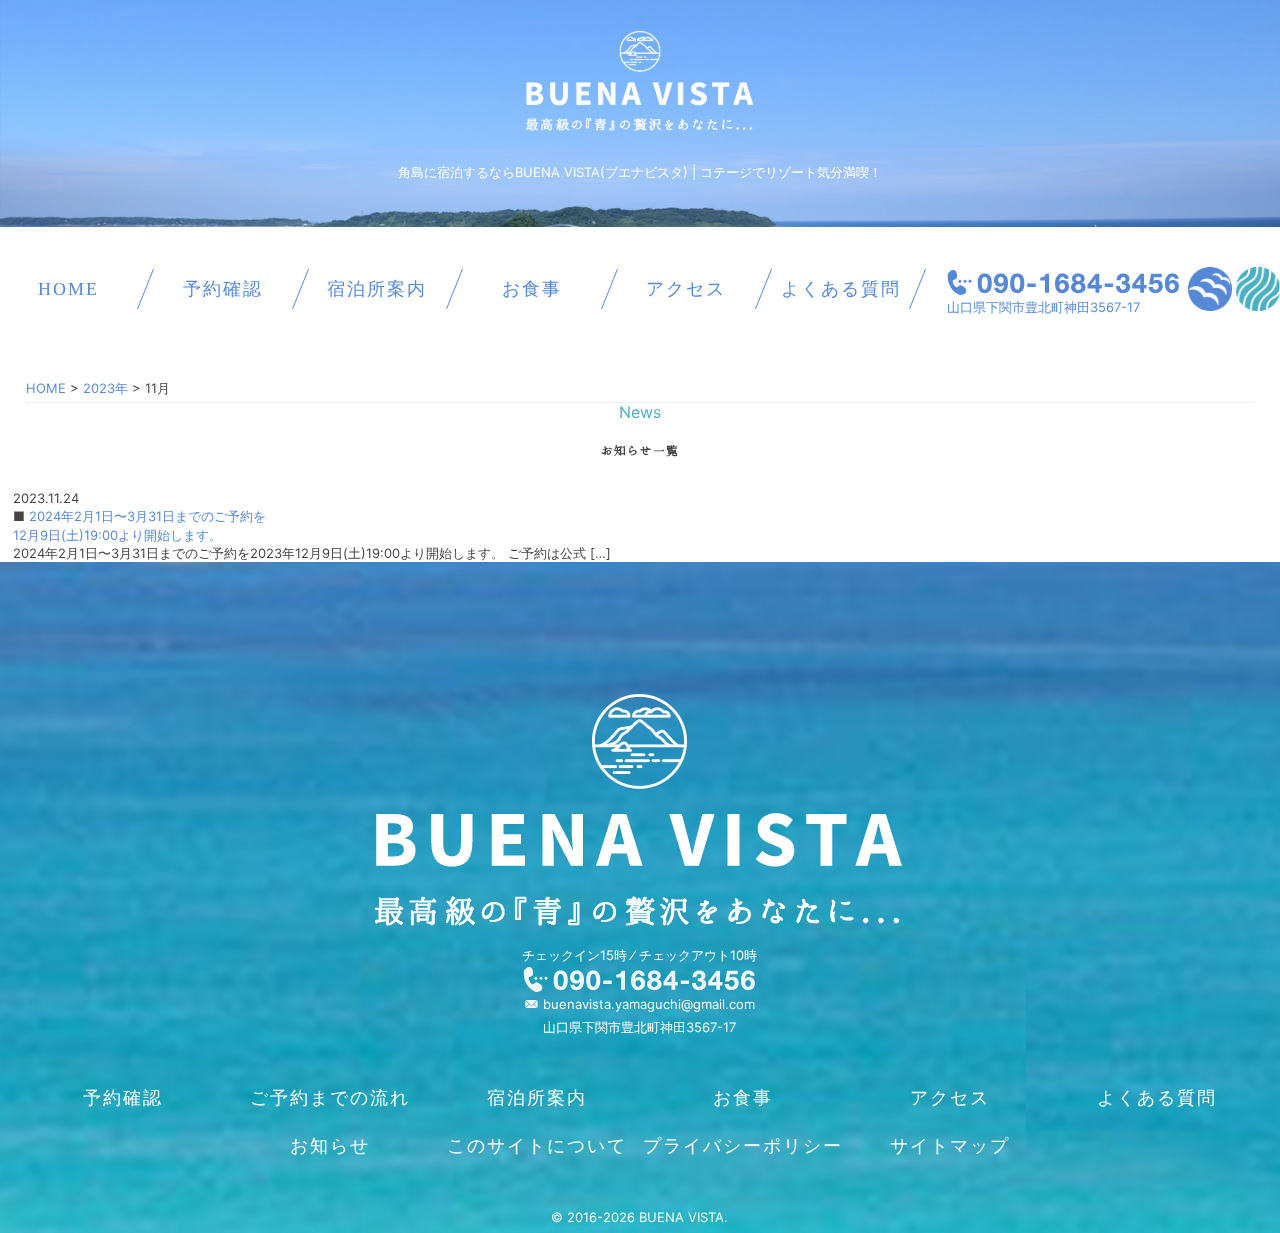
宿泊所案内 (377, 289)
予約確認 (223, 289)
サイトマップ (950, 1146)
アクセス (686, 289)
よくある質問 (841, 289)
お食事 (532, 289)
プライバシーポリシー (743, 1146)
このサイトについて (537, 1146)
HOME (68, 289)
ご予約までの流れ (330, 1098)
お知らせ (330, 1146)
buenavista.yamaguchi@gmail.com (649, 1004)
